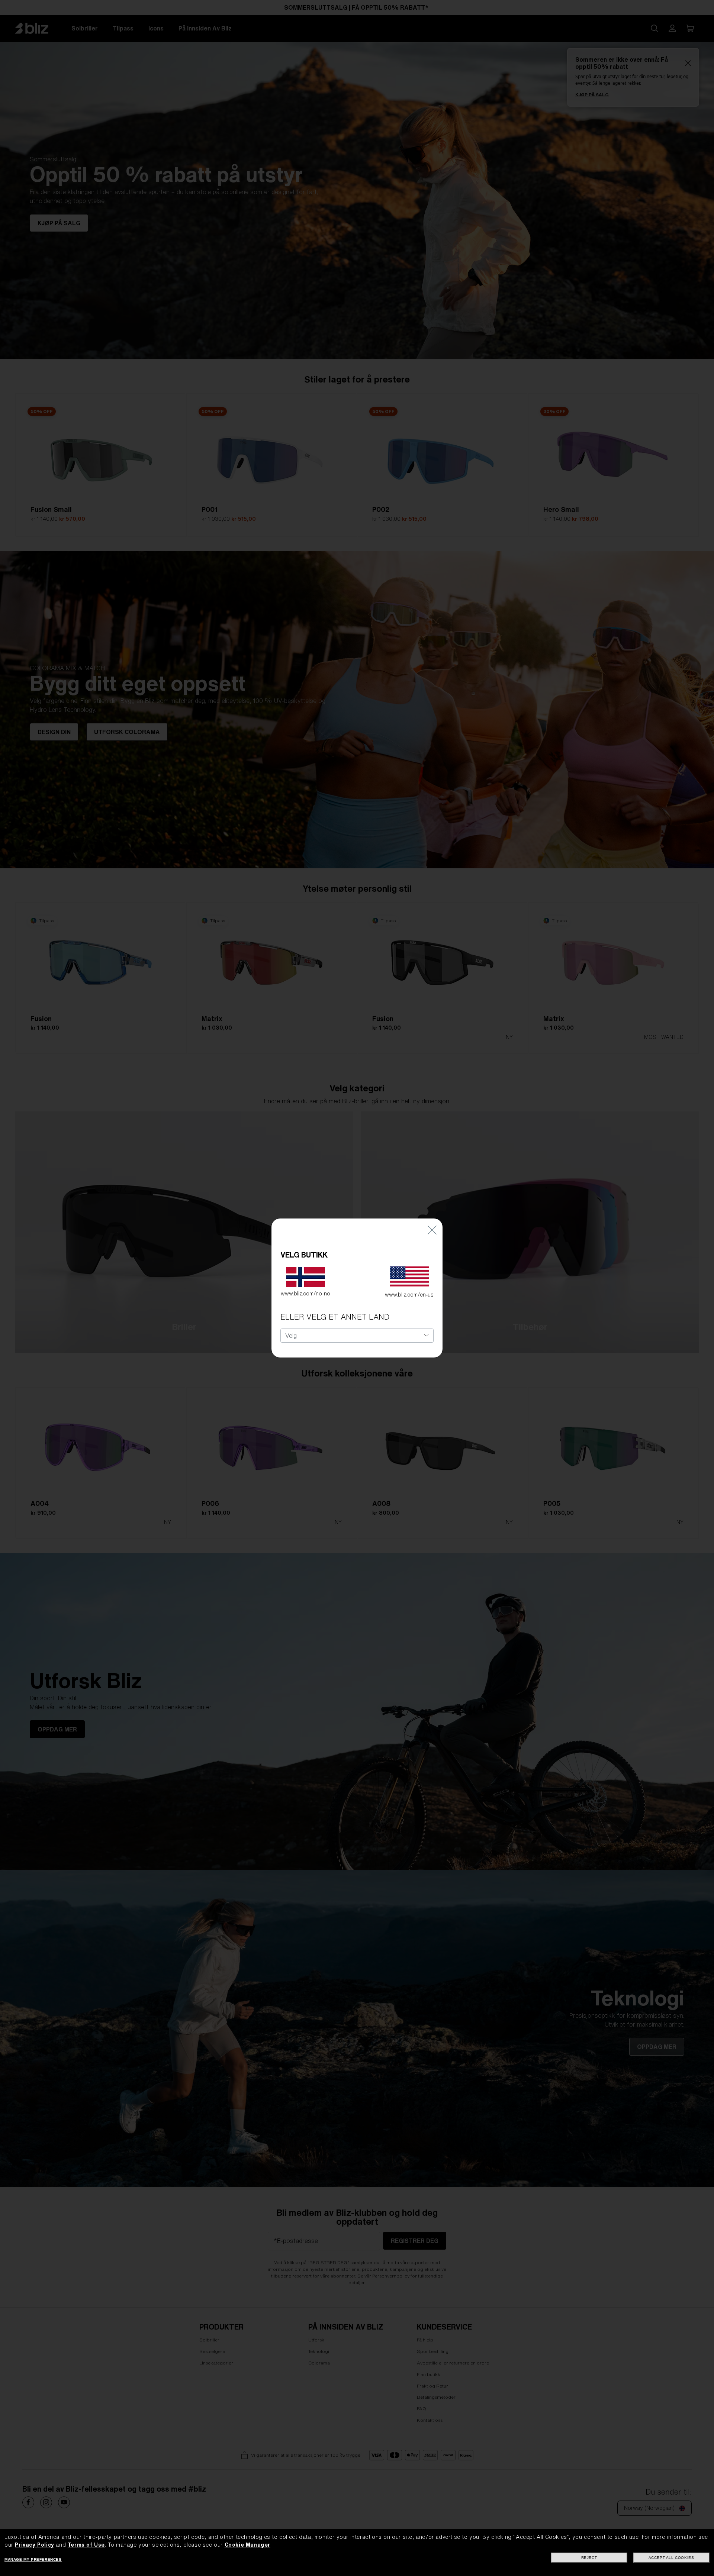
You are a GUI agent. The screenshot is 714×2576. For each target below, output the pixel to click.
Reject (589, 2558)
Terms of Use (86, 2545)
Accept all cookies (671, 2558)
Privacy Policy (34, 2545)
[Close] (432, 1229)
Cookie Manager (247, 2545)
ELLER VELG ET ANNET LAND (335, 1317)
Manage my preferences (33, 2559)
